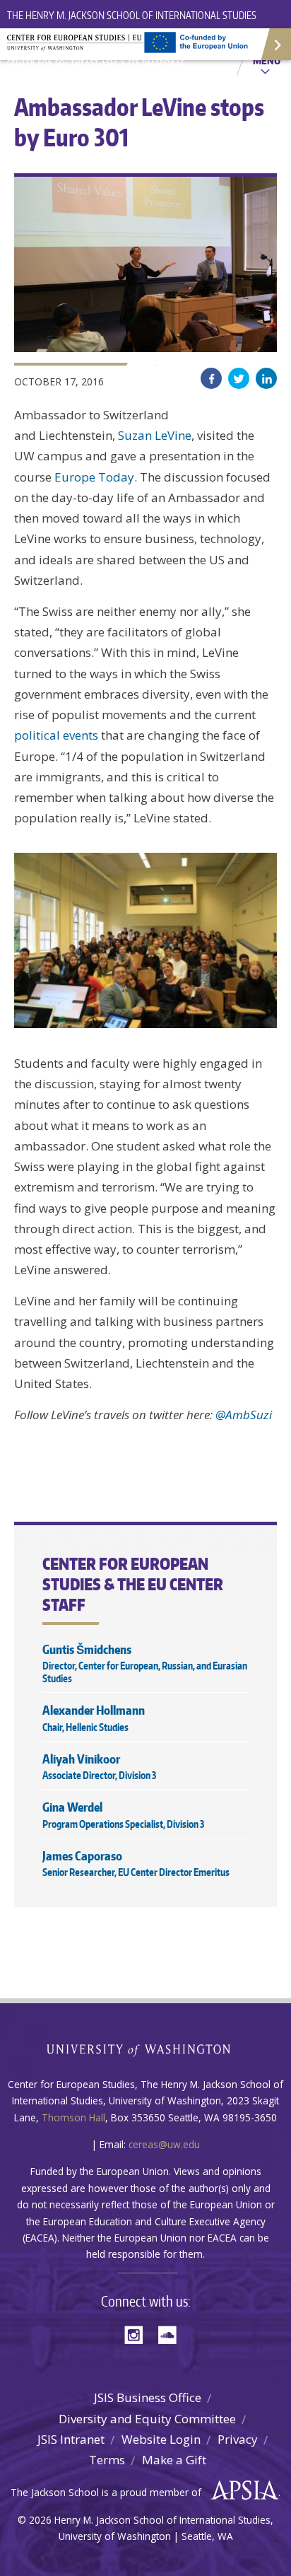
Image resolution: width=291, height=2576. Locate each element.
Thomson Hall (73, 2117)
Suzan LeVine (155, 435)
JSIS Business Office (148, 2397)
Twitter (239, 378)
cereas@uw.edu (164, 2144)
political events (56, 735)
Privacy (238, 2439)
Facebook (211, 378)
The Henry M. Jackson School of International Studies (132, 15)
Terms (107, 2460)
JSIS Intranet (71, 2439)
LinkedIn (266, 378)
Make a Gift (174, 2460)
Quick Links (275, 44)
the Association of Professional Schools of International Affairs (241, 2490)
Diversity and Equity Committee (147, 2419)
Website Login (161, 2439)
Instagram (138, 2334)
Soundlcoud (171, 2334)
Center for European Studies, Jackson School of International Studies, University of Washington (99, 49)
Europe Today (94, 477)
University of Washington (146, 2049)
